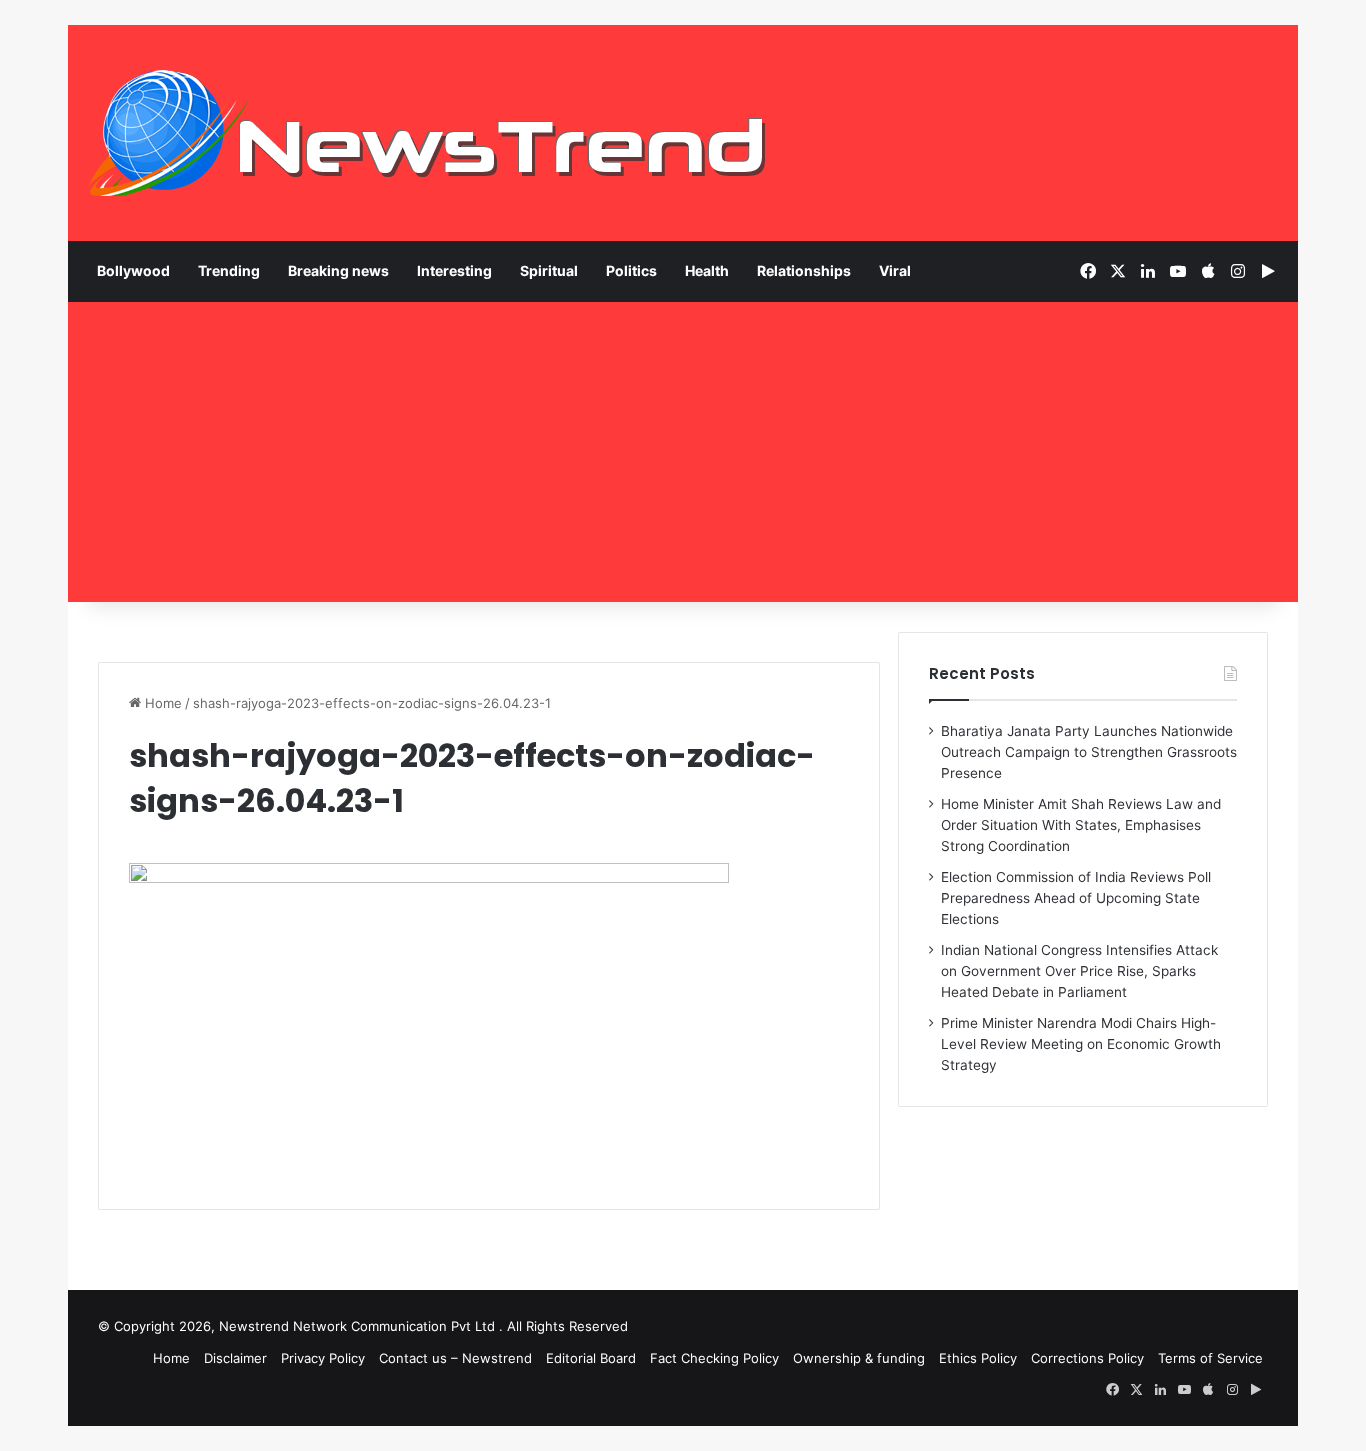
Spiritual (549, 270)
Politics (631, 270)
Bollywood (133, 270)
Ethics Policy (978, 1358)
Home (161, 703)
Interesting (454, 270)
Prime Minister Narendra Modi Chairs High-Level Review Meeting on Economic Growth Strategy (1081, 1044)
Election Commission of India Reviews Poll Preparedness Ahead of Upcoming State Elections (1076, 898)
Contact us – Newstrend (455, 1358)
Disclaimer (235, 1358)
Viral (895, 270)
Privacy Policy (323, 1358)
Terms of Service (1210, 1358)
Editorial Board (591, 1358)
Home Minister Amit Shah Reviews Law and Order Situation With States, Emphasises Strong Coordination (1081, 825)
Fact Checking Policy (714, 1358)
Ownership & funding (859, 1358)
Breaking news (338, 270)
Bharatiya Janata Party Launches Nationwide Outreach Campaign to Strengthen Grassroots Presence (1089, 752)
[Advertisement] (683, 452)
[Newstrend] (428, 133)
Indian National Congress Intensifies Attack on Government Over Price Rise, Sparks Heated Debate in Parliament (1079, 971)
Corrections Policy (1087, 1358)
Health (707, 270)
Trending (229, 270)
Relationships (804, 270)
